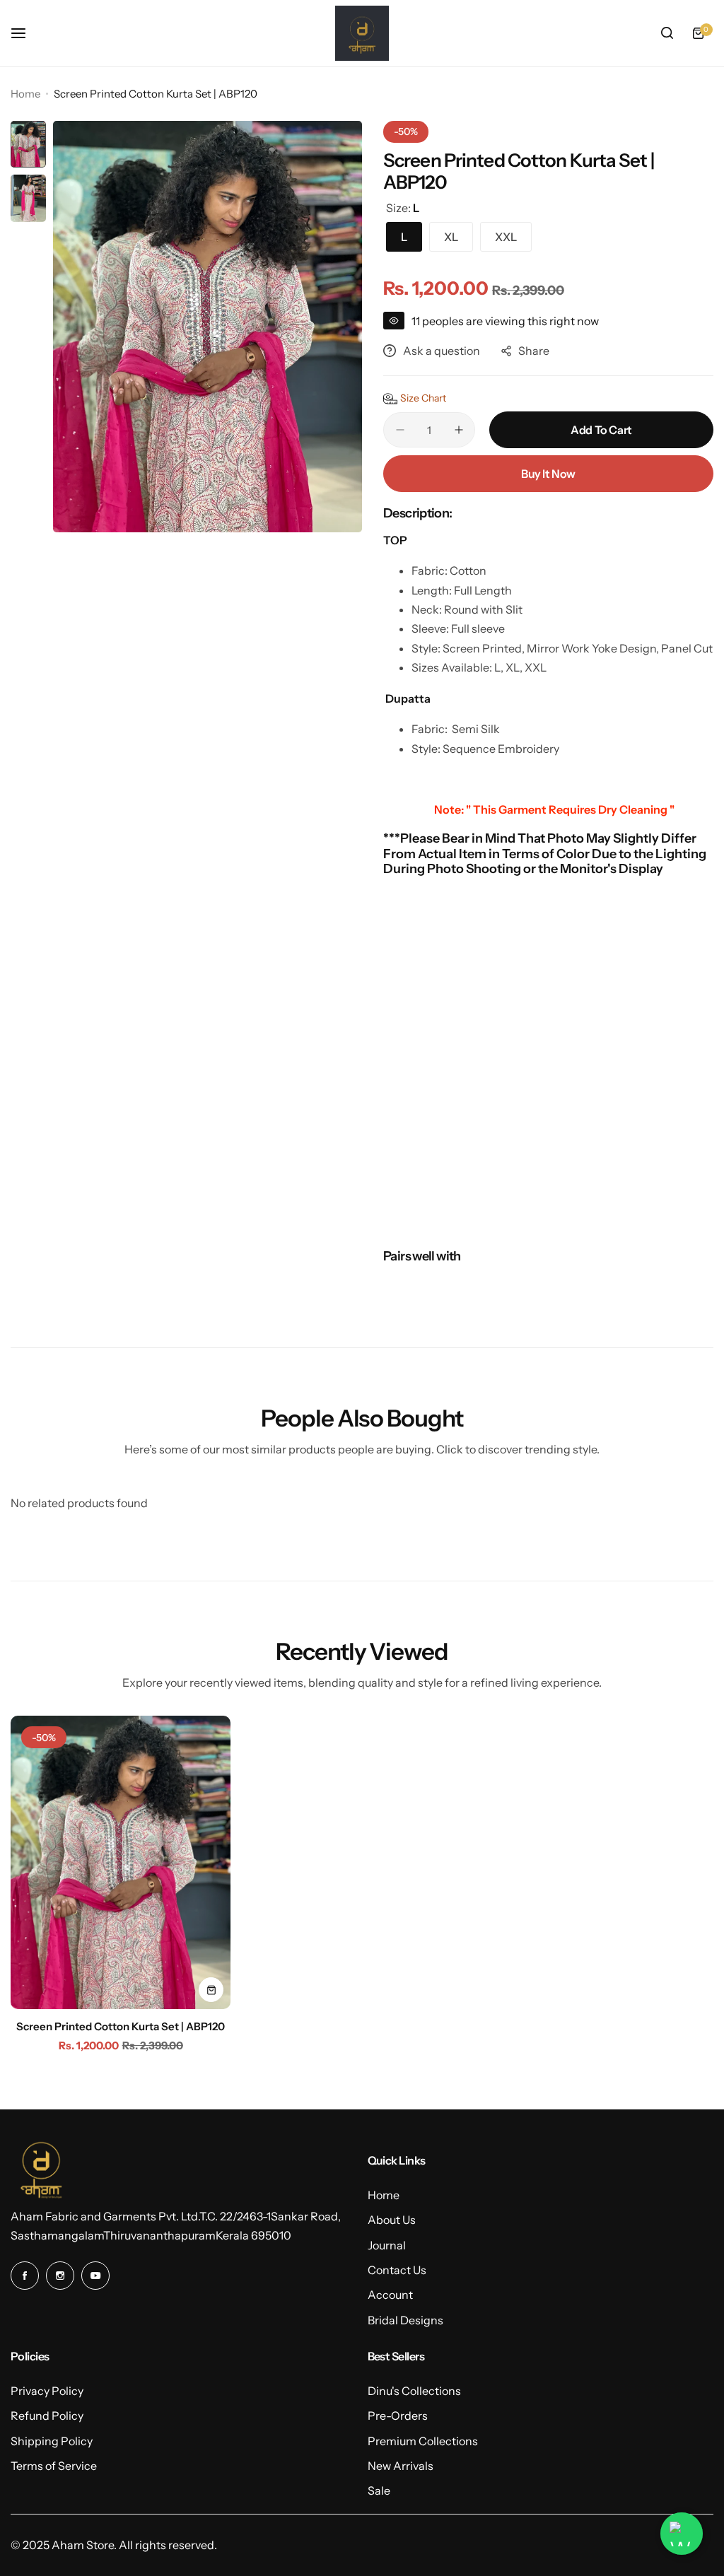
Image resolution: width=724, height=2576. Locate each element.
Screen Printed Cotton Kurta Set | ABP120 (121, 2026)
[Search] (667, 33)
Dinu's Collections (414, 2391)
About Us (392, 2220)
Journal (387, 2245)
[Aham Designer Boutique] (362, 33)
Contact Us (397, 2270)
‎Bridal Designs (405, 2320)
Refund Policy (47, 2416)
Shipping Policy (52, 2441)
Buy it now (548, 474)
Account (390, 2295)
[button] (415, 399)
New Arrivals (401, 2466)
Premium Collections (423, 2441)
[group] (208, 327)
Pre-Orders (398, 2416)
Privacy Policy (47, 2391)
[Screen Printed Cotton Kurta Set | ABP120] (121, 1862)
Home (25, 94)
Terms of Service (54, 2466)
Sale (379, 2490)
